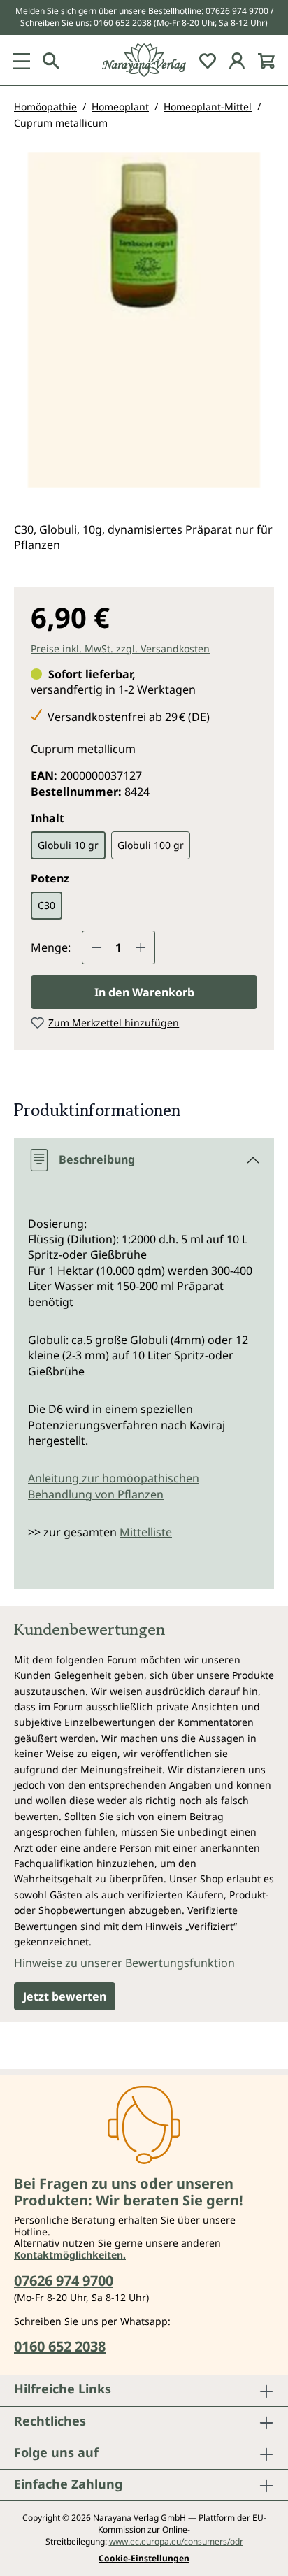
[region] (144, 326)
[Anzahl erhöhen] (141, 947)
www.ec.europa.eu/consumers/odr (176, 2541)
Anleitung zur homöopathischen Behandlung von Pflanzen (114, 1486)
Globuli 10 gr (68, 845)
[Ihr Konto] (237, 60)
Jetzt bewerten (65, 1996)
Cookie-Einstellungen (144, 2559)
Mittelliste (146, 1532)
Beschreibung (97, 1159)
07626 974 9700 (237, 11)
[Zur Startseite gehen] (144, 60)
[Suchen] (51, 60)
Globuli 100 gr (151, 845)
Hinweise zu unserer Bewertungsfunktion (124, 1963)
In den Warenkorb (144, 992)
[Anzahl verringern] (96, 947)
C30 (46, 905)
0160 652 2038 (123, 23)
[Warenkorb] (266, 60)
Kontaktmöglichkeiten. (70, 2255)
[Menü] (22, 60)
